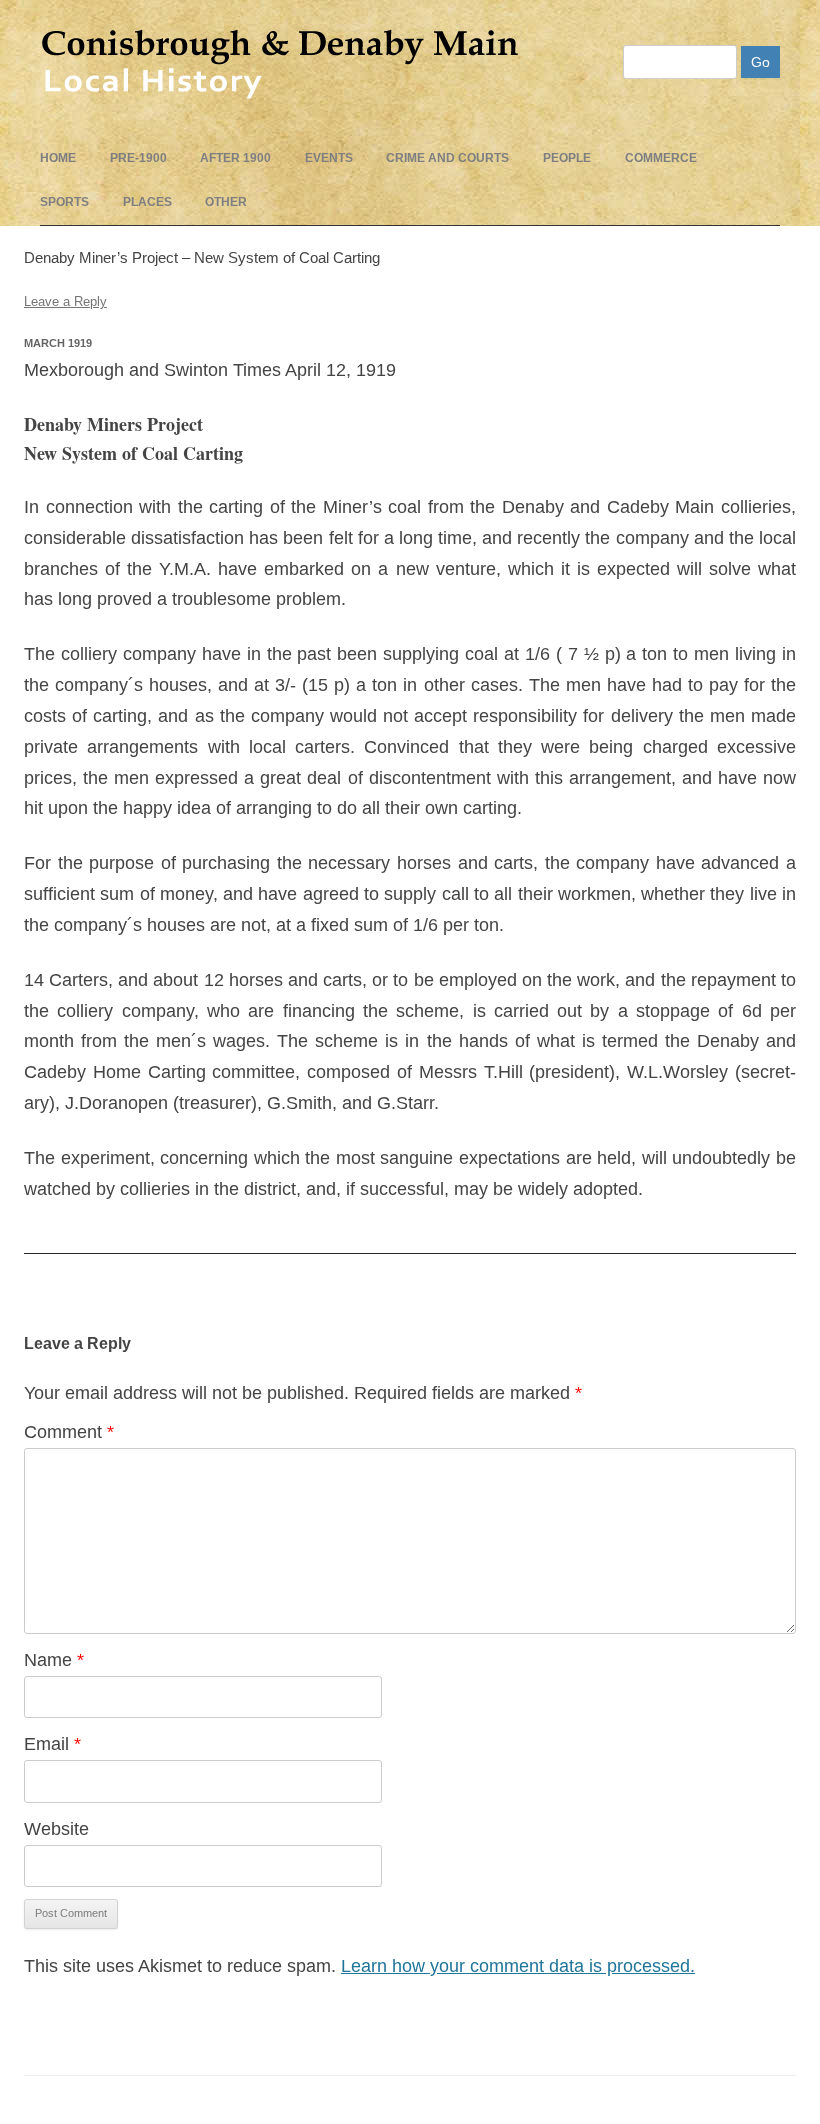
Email (52, 1744)
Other (226, 202)
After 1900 (235, 158)
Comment (69, 1432)
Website (56, 1829)
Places (147, 202)
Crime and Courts (447, 158)
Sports (64, 202)
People (567, 158)
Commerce (661, 158)
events (329, 158)
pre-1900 (138, 158)
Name (54, 1660)
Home (58, 158)
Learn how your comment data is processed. (518, 1966)
